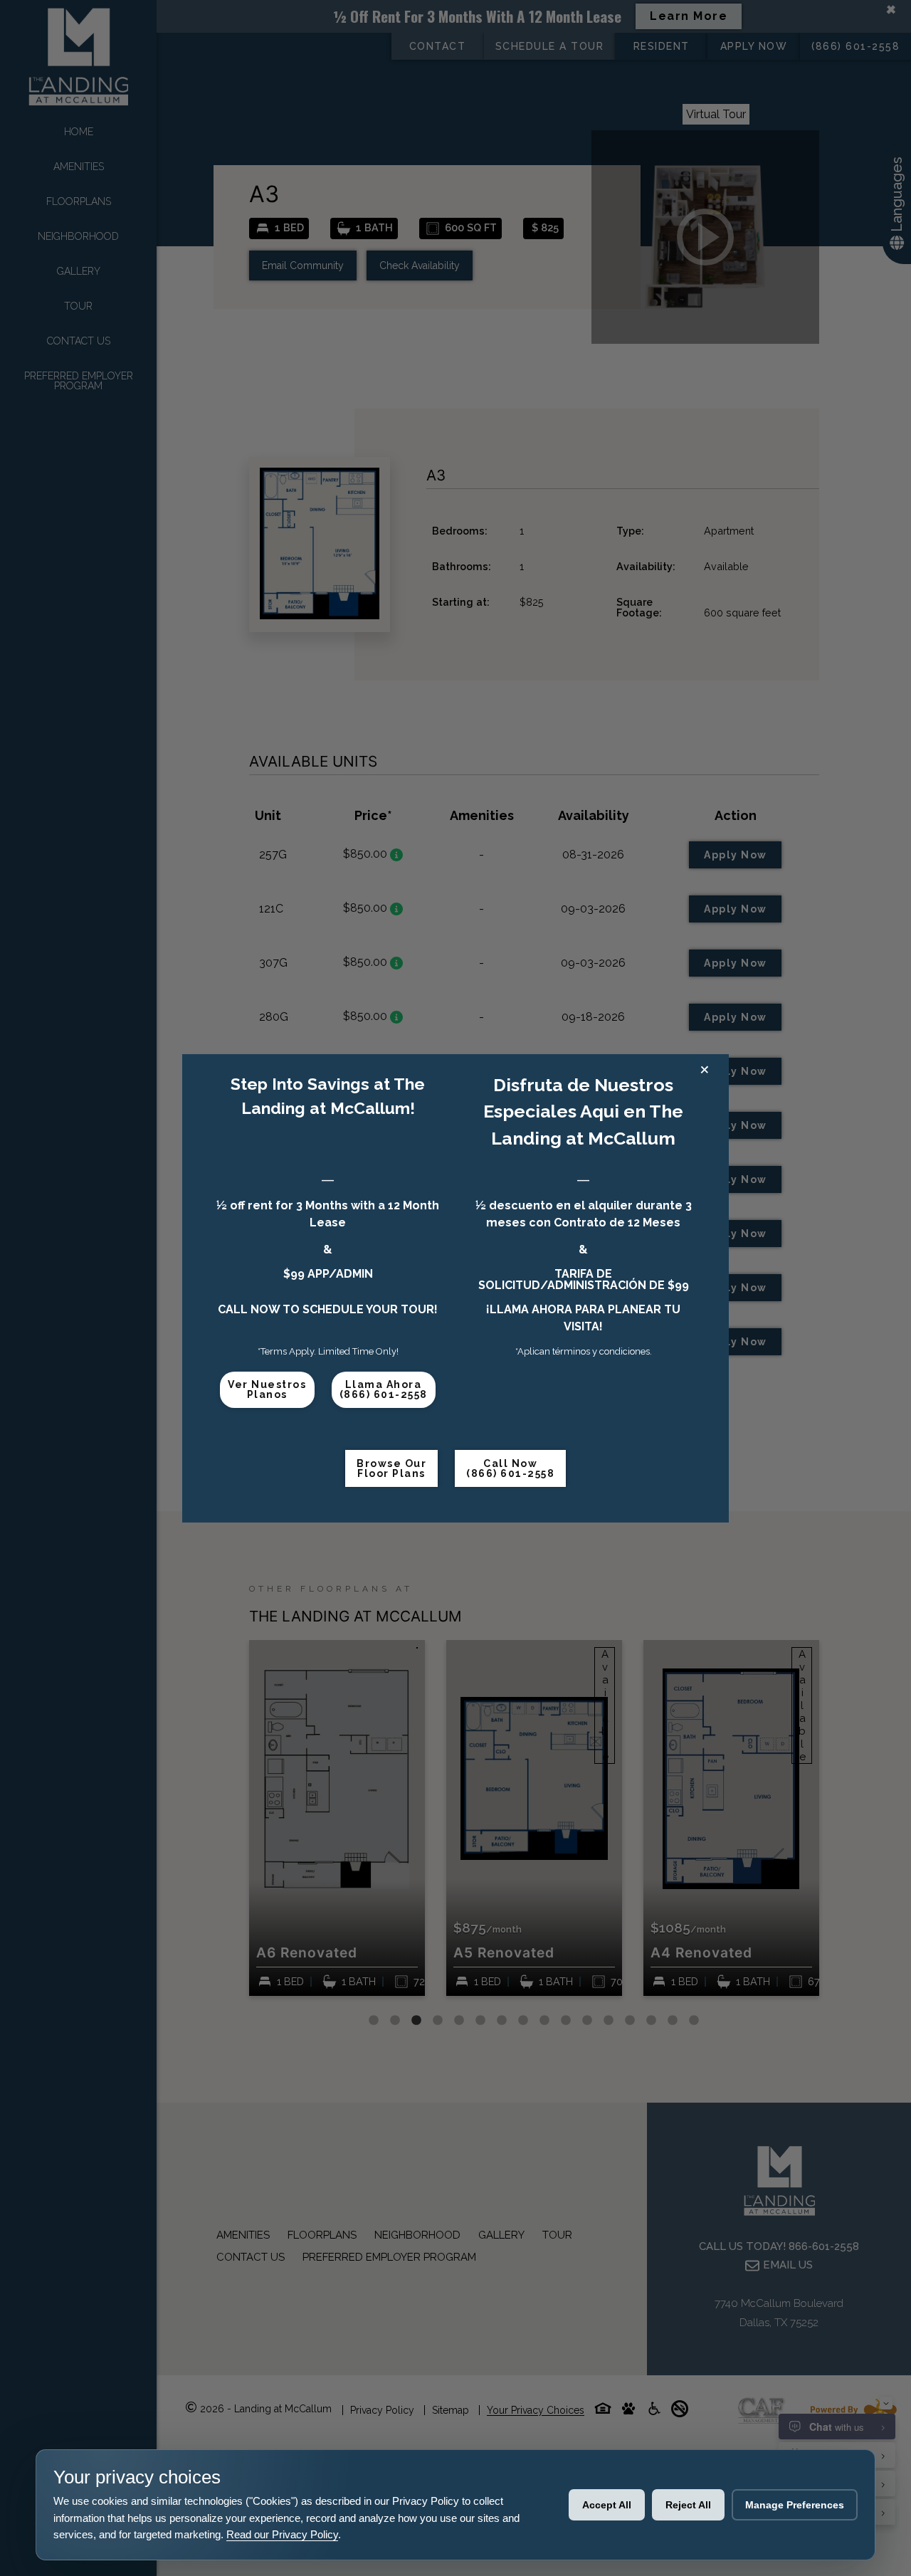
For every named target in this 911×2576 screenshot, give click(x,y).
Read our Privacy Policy (282, 2534)
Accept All (607, 2505)
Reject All (688, 2505)
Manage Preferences (795, 2505)
